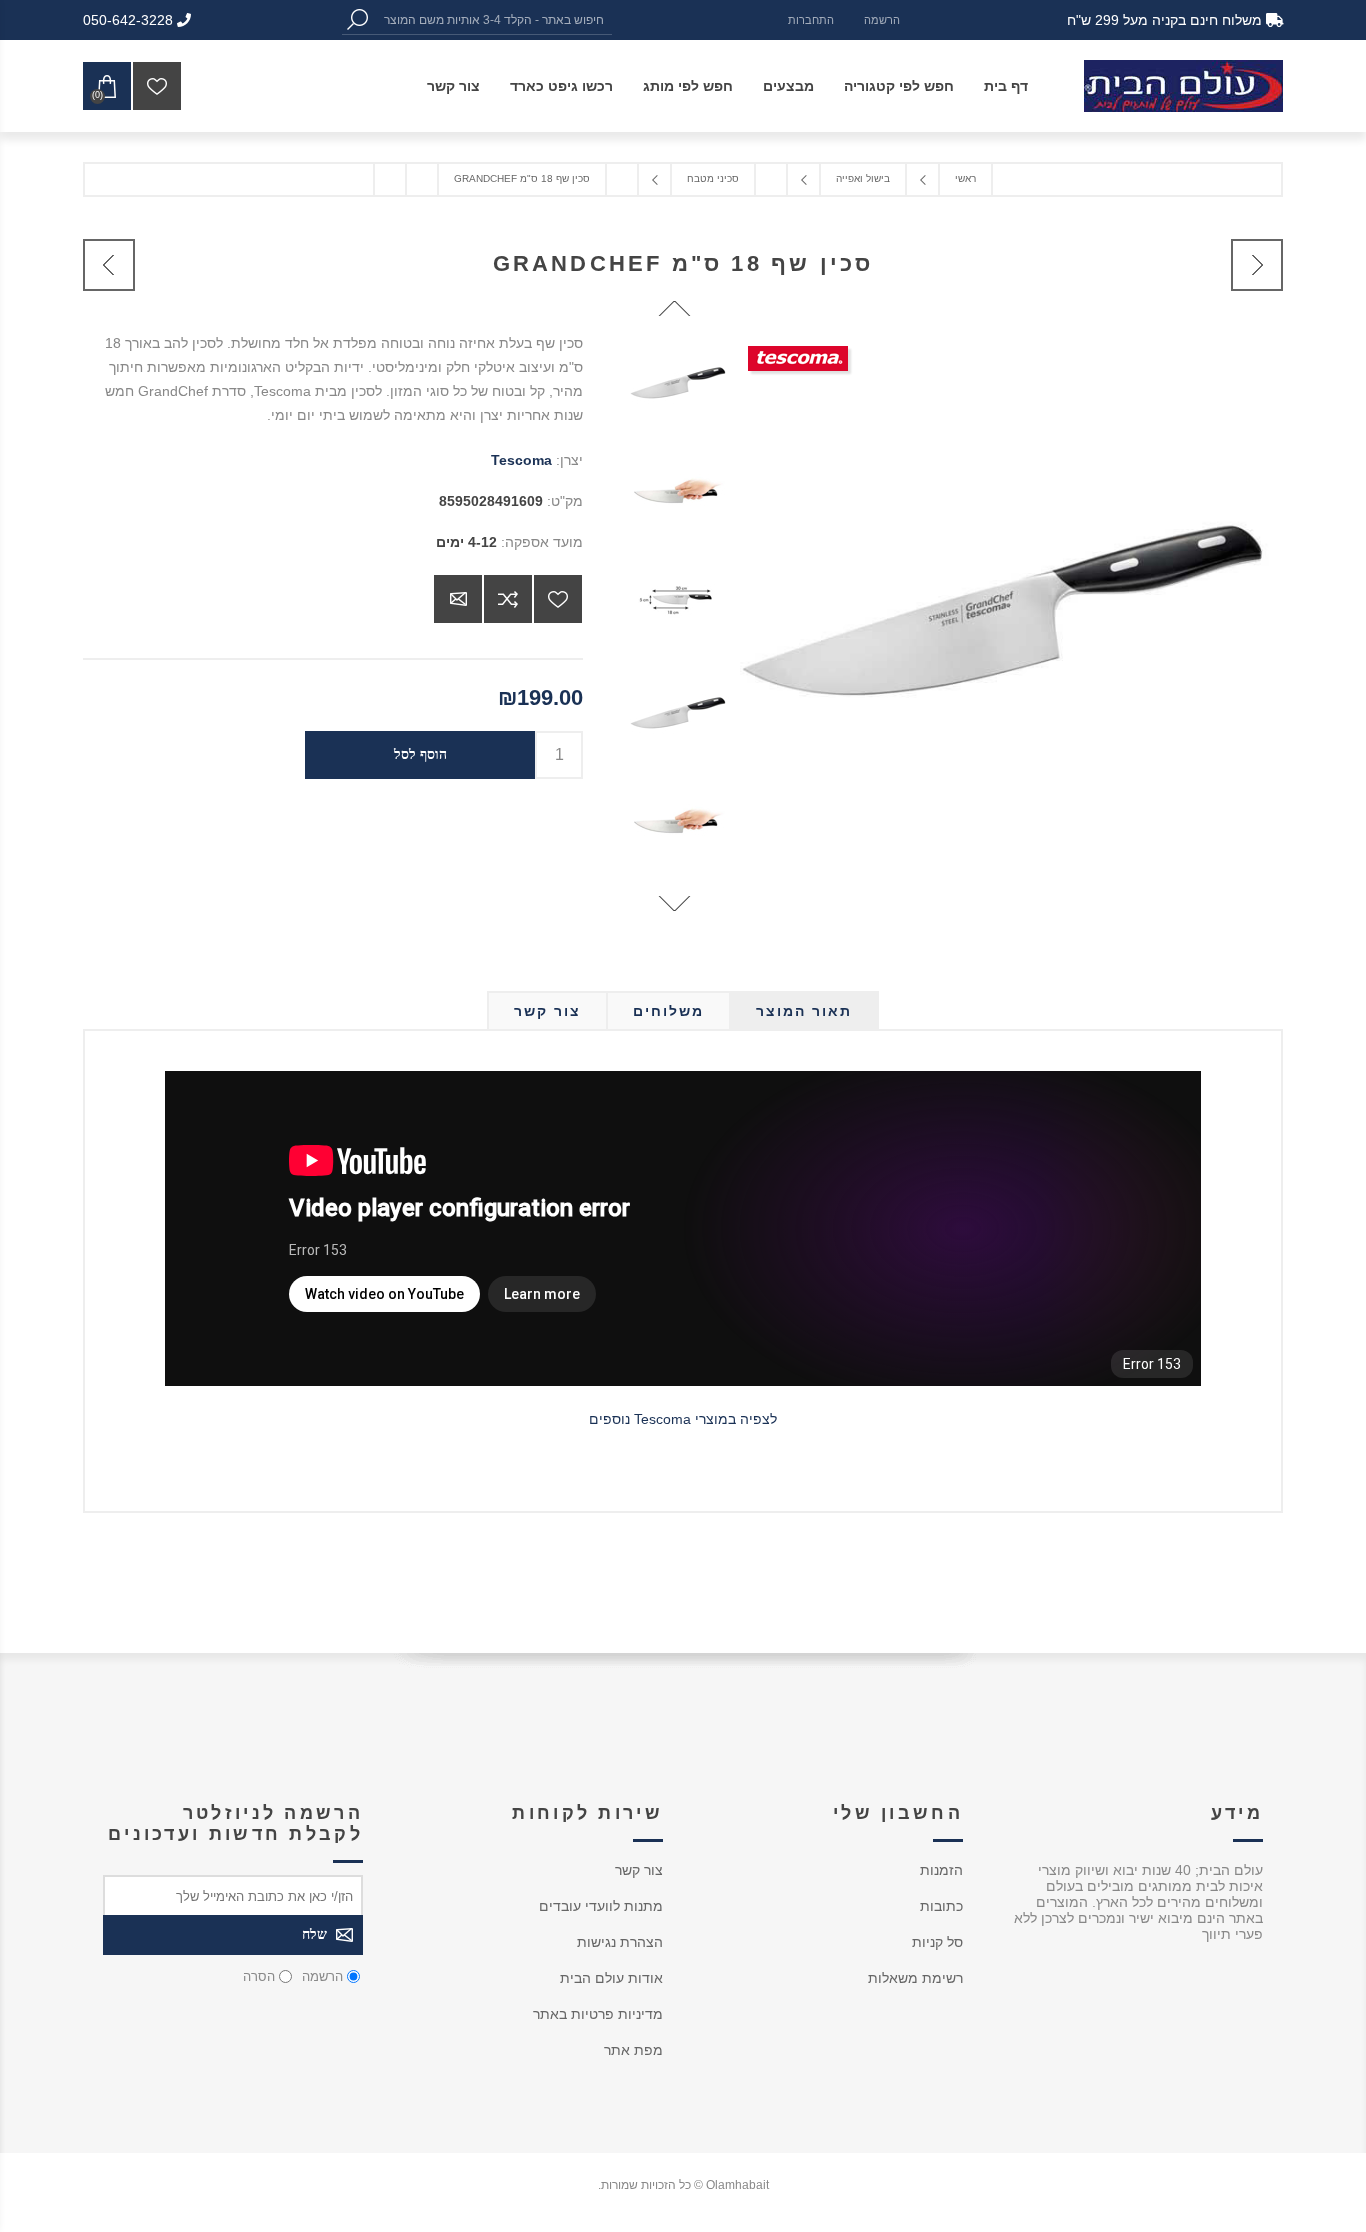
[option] (675, 386)
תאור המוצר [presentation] (804, 1011)
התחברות (811, 20)
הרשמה (882, 20)
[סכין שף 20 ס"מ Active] (109, 265)
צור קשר (639, 1870)
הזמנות (941, 1870)
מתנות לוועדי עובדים (601, 1906)
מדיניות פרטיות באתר (598, 2014)
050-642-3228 (130, 20)
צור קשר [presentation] (547, 1011)
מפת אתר (633, 2050)
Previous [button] (674, 308)
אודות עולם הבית (611, 1978)
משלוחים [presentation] (668, 1011)
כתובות (941, 1906)
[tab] (804, 1011)
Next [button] (674, 903)
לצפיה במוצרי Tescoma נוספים (683, 1419)
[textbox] (492, 19)
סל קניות (937, 1942)
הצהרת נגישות (620, 1942)
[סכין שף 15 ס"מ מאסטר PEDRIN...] (1257, 265)
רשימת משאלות (915, 1978)
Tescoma (521, 460)
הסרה (259, 1976)
